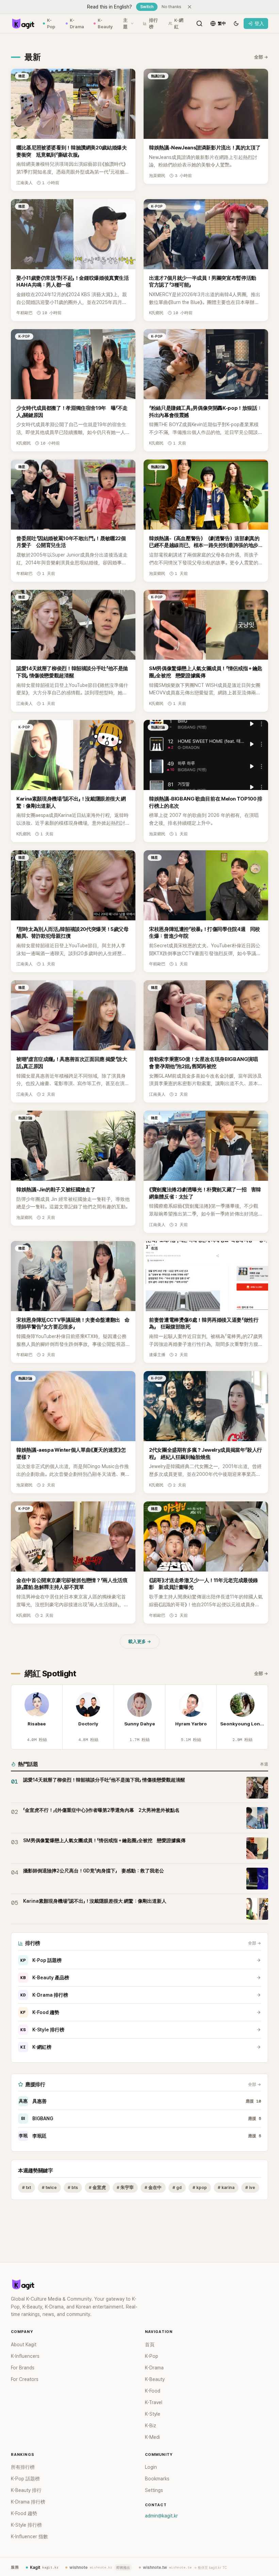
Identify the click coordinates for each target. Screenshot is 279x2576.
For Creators (25, 2379)
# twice (49, 2187)
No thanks (171, 7)
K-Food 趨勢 (40, 2012)
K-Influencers (25, 2356)
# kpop (200, 2187)
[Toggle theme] (236, 23)
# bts (73, 2187)
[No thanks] (190, 7)
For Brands (23, 2368)
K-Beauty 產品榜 (45, 1978)
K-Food (153, 2391)
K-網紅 (179, 24)
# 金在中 (153, 2187)
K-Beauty (105, 24)
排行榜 (153, 24)
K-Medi (152, 2437)
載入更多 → (140, 1641)
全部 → (261, 57)
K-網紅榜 (36, 2047)
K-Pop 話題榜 (41, 1960)
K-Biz (151, 2426)
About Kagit (24, 2345)
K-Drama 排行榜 (44, 1995)
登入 (259, 23)
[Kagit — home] (23, 23)
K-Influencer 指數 (29, 2537)
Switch (147, 7)
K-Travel (154, 2402)
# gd (177, 2187)
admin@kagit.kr (161, 2516)
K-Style (153, 2414)
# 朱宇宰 (125, 2187)
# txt (27, 2187)
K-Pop (51, 24)
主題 (125, 24)
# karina (226, 2187)
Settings (154, 2490)
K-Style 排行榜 (42, 2030)
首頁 (150, 2345)
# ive (250, 2187)
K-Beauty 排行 (26, 2490)
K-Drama (77, 24)
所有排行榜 (23, 2467)
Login (151, 2467)
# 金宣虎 (97, 2187)
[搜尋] (199, 23)
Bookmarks (157, 2479)
